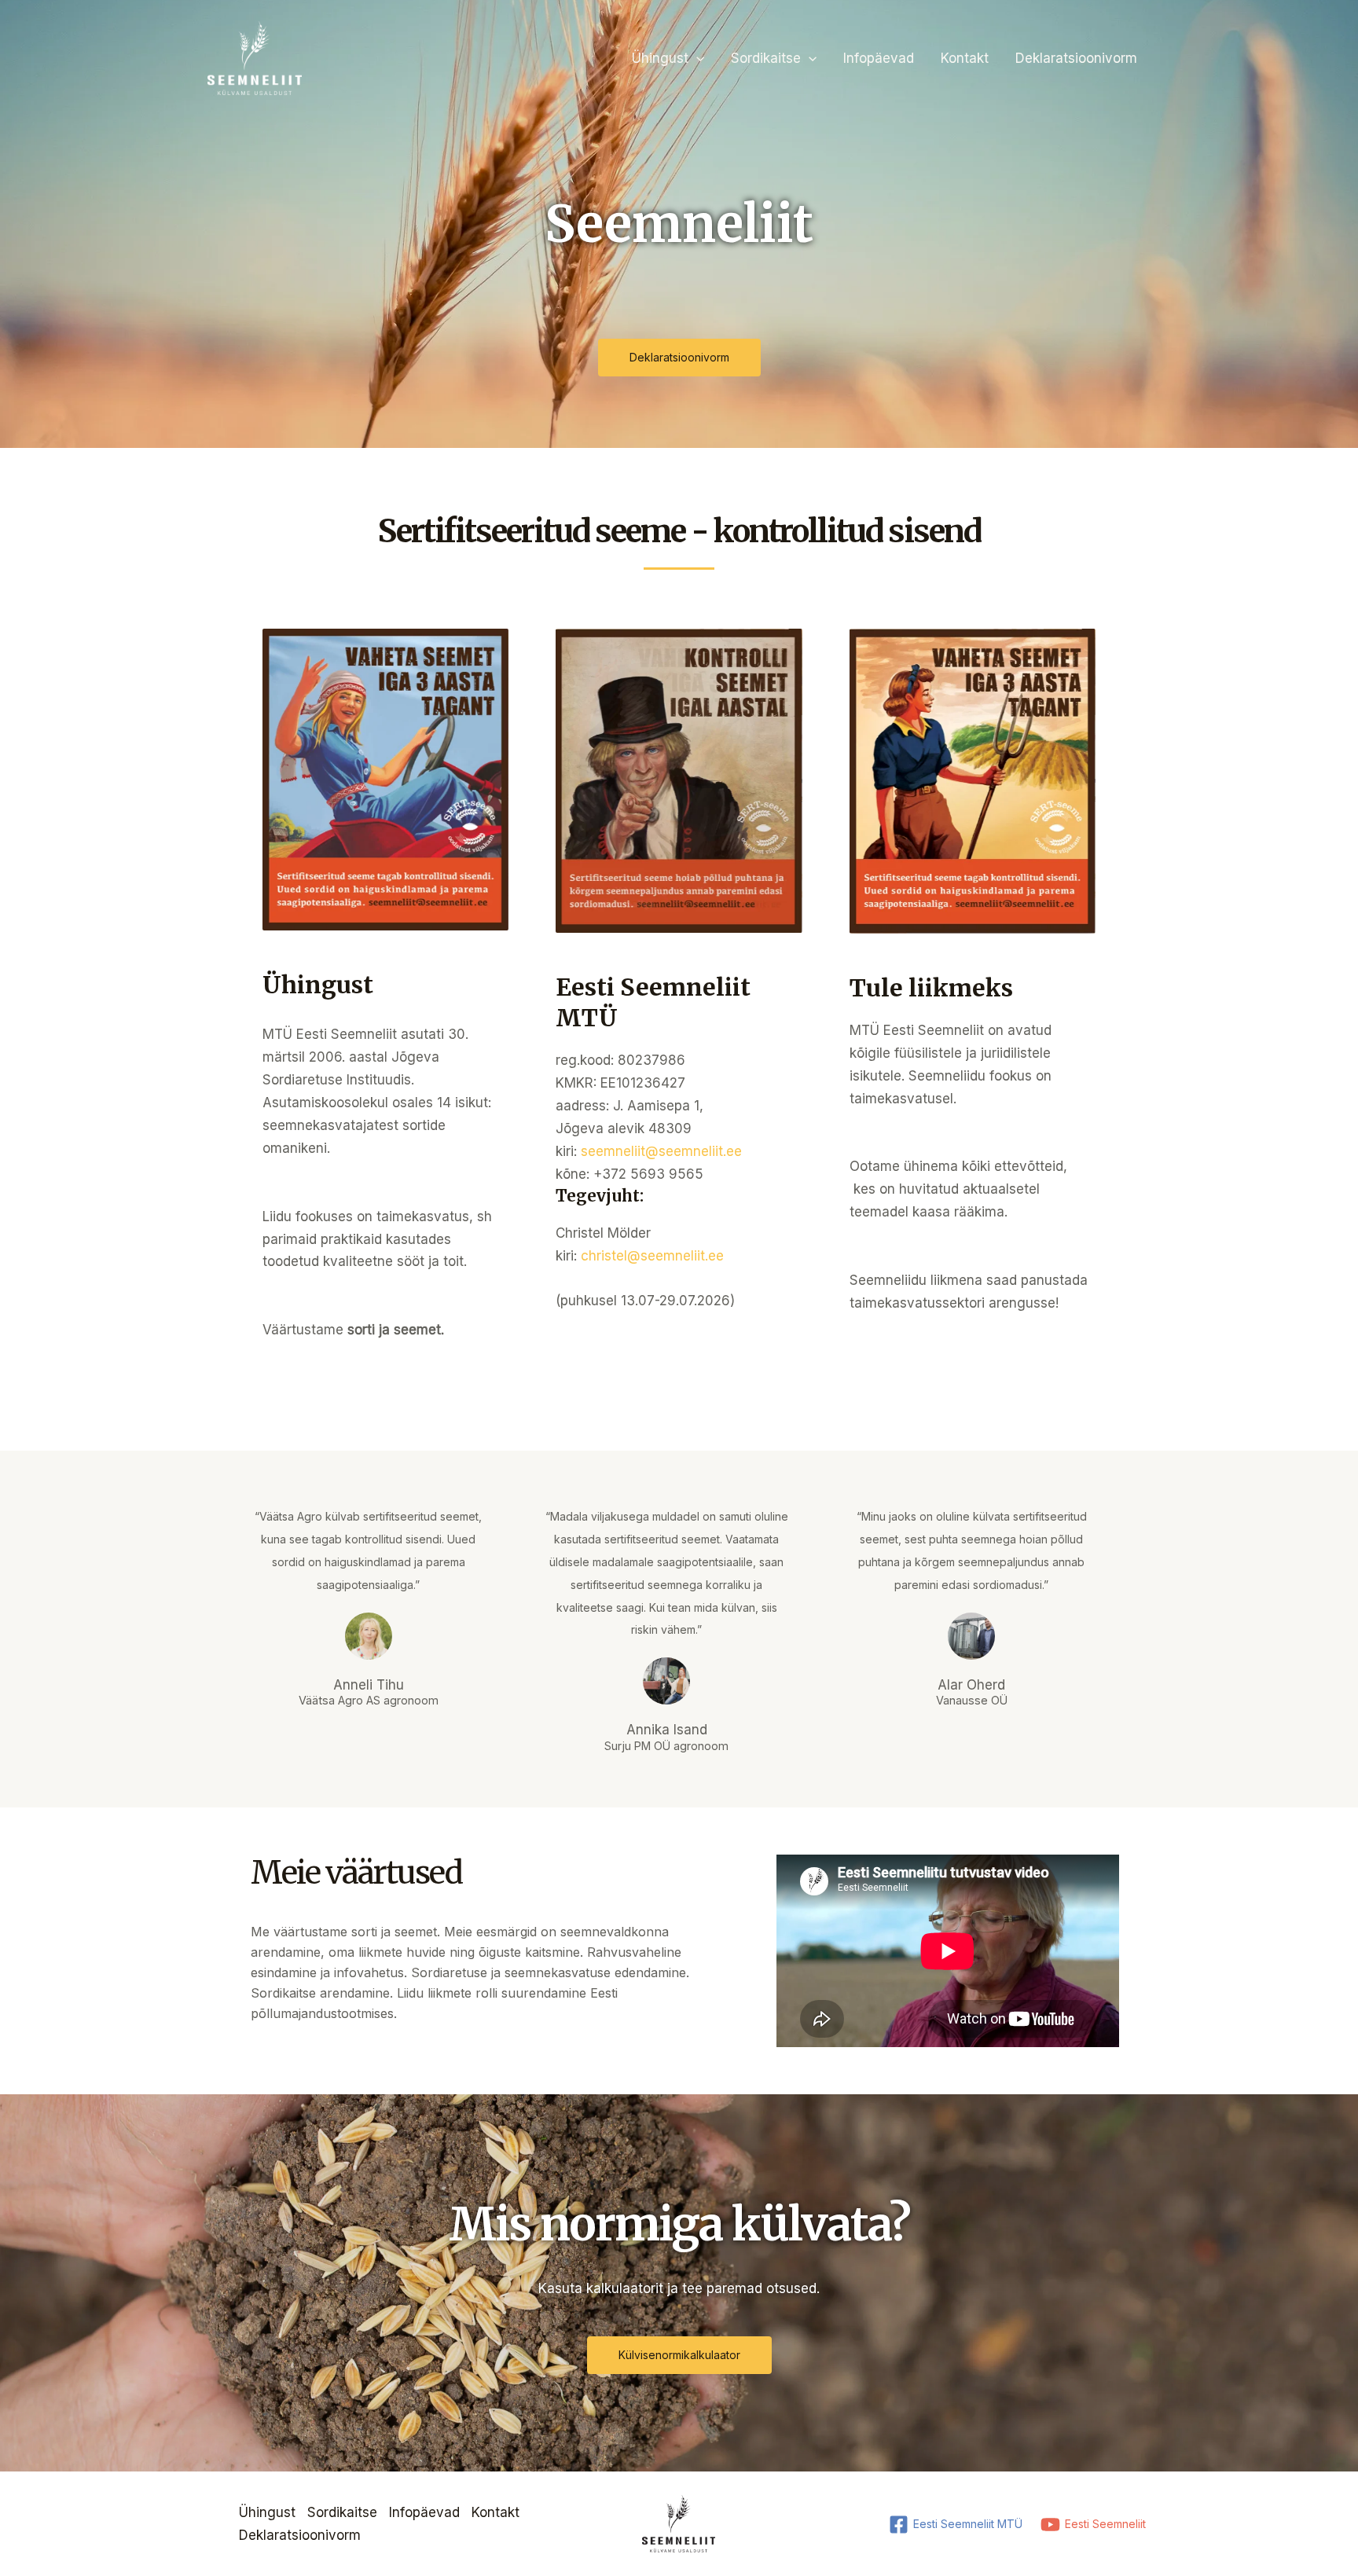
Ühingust (660, 58)
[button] (696, 58)
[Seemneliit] (255, 57)
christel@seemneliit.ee (652, 1256)
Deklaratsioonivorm (1076, 58)
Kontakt (965, 58)
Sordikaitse (766, 58)
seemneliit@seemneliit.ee (661, 1151)
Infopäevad (879, 58)
